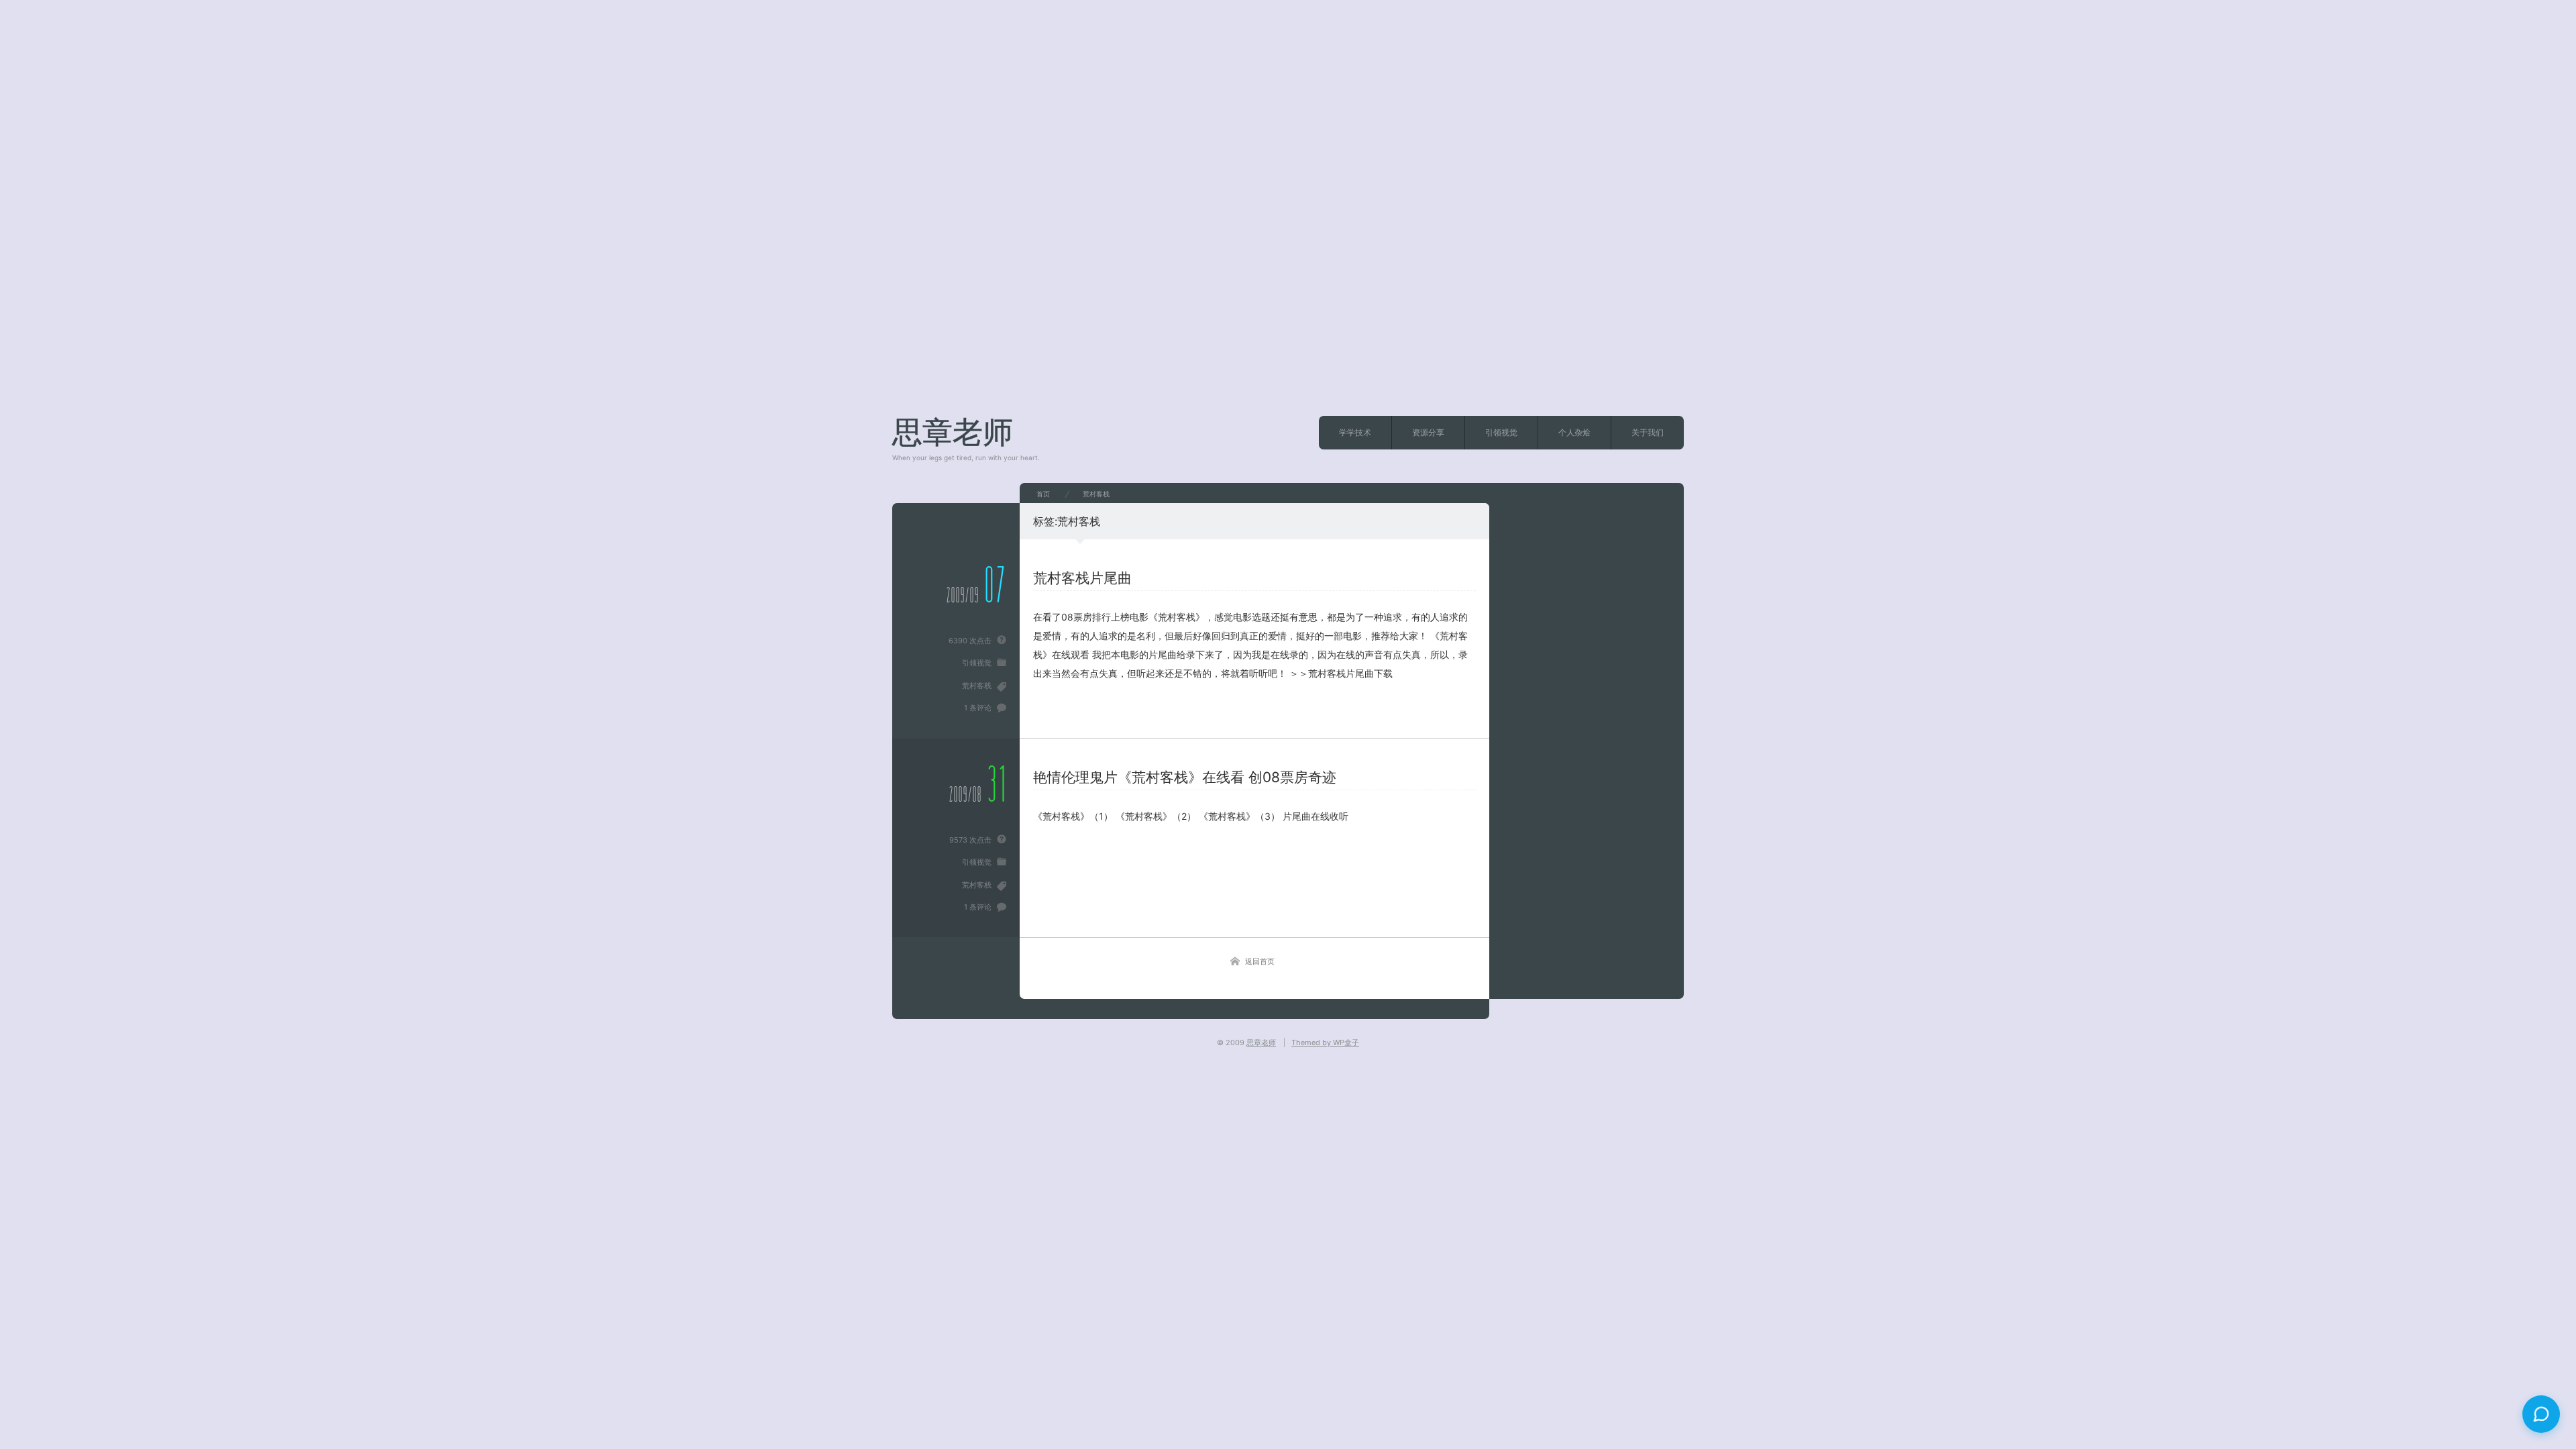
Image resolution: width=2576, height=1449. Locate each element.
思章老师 (953, 432)
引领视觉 (1501, 432)
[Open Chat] (2541, 1414)
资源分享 (1428, 432)
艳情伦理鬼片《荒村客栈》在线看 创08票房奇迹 (1185, 777)
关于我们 (1648, 432)
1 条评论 (978, 708)
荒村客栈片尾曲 (1082, 578)
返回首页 (1260, 961)
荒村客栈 (977, 686)
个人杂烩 (1574, 432)
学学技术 (1355, 432)
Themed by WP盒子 (1325, 1042)
